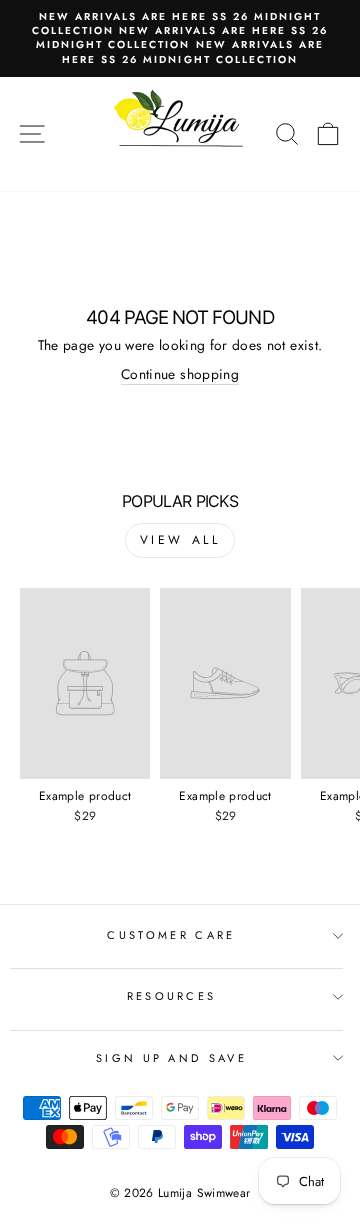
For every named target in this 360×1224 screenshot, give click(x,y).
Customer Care (171, 935)
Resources (172, 996)
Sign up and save (171, 1058)
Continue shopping (180, 374)
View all (180, 540)
